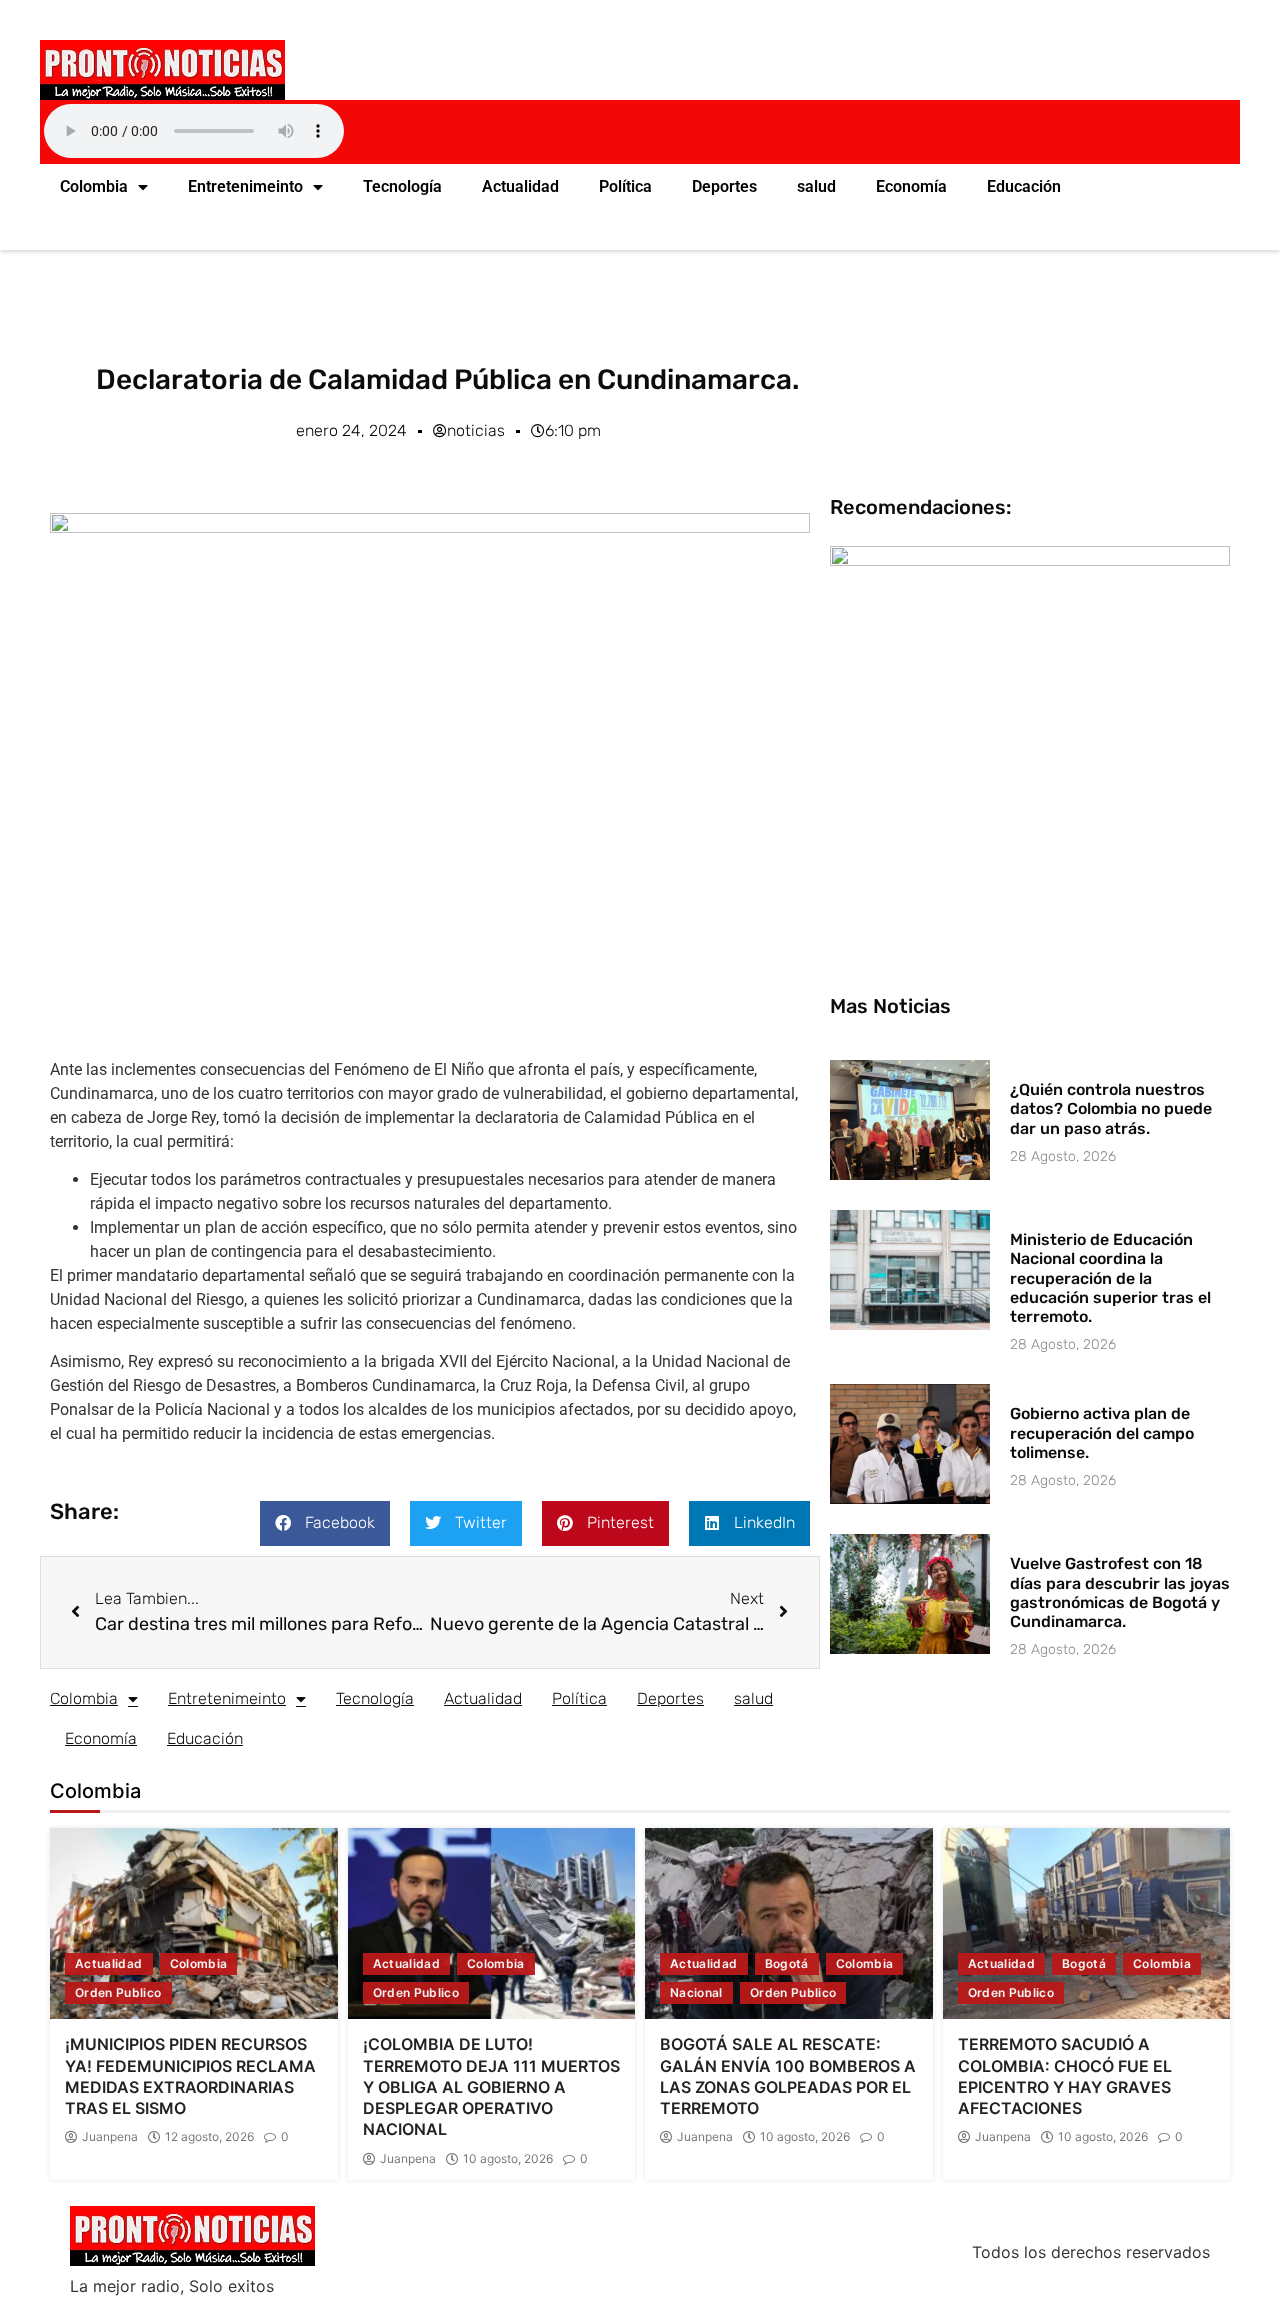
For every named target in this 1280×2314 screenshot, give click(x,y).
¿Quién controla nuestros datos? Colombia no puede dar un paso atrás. (1111, 1108)
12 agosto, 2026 (209, 2137)
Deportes (724, 186)
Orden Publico (118, 1992)
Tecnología (402, 186)
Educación (1024, 186)
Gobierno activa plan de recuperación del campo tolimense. (1102, 1432)
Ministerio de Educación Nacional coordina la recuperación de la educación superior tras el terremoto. (1110, 1278)
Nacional (696, 1992)
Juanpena (110, 2137)
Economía (911, 186)
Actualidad (520, 186)
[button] (325, 1523)
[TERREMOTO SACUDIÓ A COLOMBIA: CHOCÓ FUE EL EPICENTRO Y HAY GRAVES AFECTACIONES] (1087, 1924)
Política (625, 186)
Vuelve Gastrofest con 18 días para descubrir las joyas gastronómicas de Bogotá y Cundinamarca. (1120, 1592)
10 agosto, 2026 (508, 2159)
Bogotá (787, 1963)
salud (816, 186)
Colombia (94, 186)
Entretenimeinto (245, 186)
